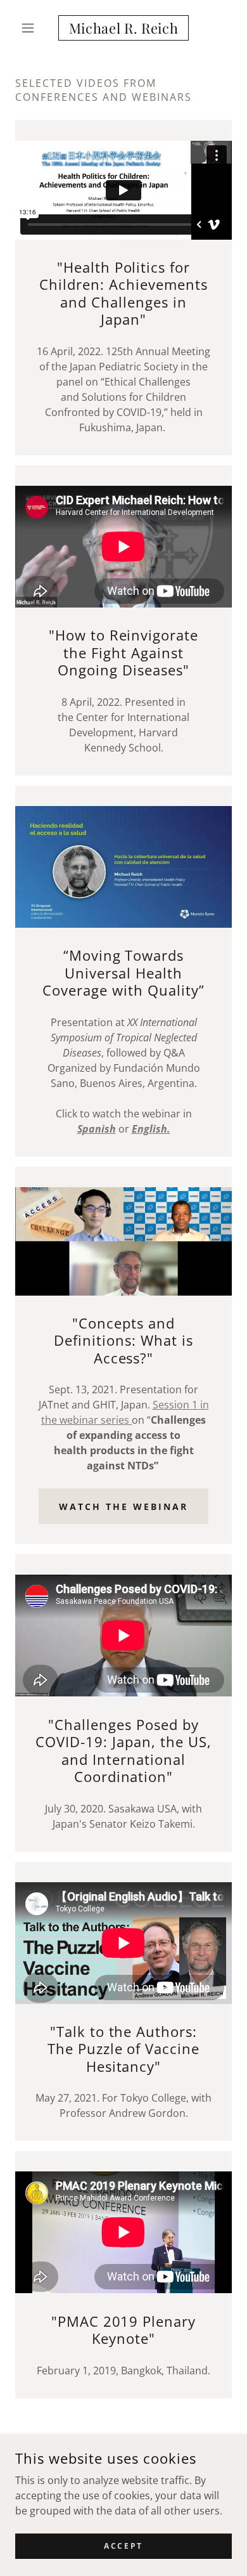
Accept (123, 2546)
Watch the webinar (123, 1506)
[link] (123, 28)
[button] (31, 28)
